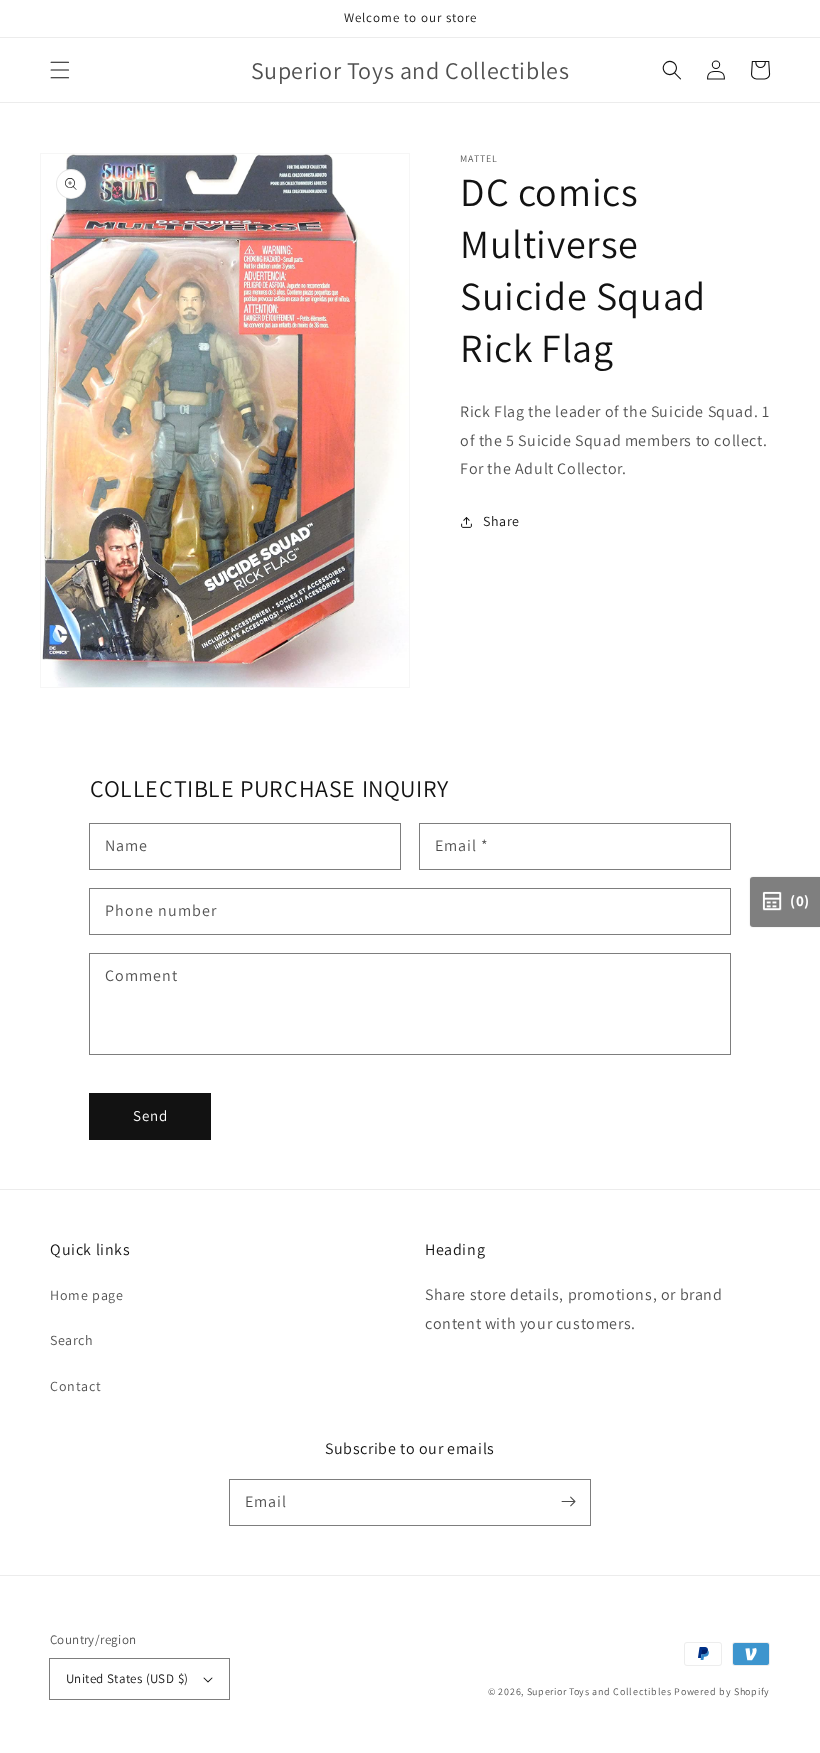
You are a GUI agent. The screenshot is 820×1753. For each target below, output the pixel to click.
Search (72, 1340)
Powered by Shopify (722, 1691)
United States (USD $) (127, 1678)
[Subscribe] (568, 1502)
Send (150, 1115)
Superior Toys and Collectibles (599, 1691)
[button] (60, 70)
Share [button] (501, 521)
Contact (75, 1386)
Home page (86, 1295)
